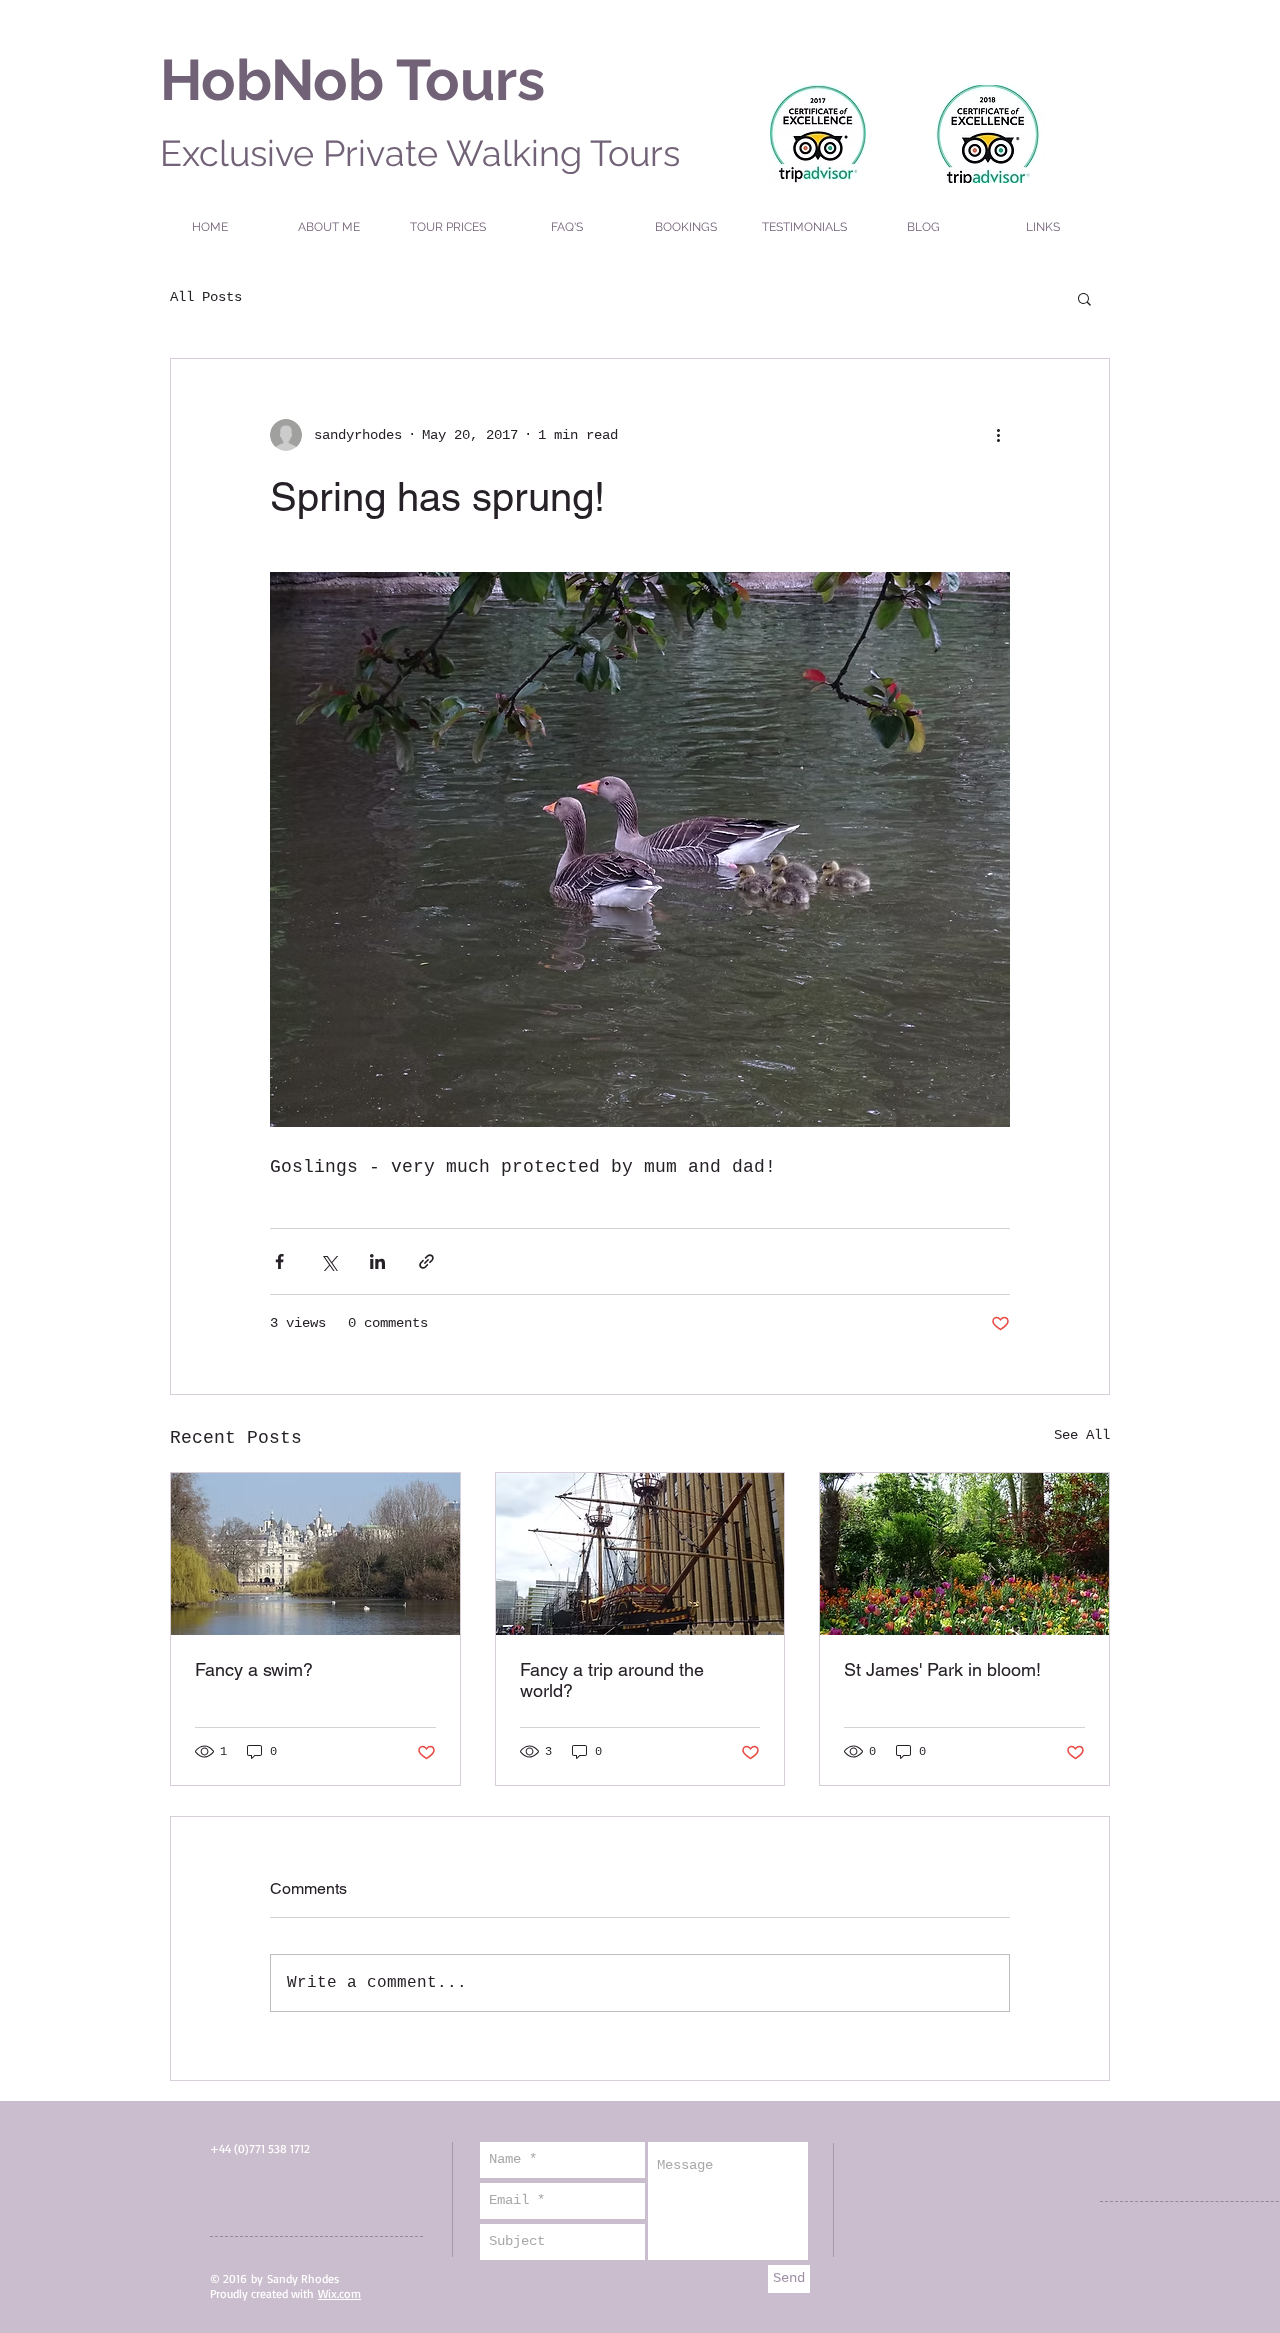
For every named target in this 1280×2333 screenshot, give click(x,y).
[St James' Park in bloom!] (964, 1554)
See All (1082, 1435)
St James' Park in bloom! (942, 1669)
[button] (1084, 298)
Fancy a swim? (254, 1669)
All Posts (206, 297)
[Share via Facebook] (279, 1261)
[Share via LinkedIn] (377, 1261)
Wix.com (339, 2293)
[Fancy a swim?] (315, 1554)
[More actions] (998, 435)
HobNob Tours (352, 79)
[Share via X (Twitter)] (328, 1261)
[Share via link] (426, 1261)
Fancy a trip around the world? (612, 1680)
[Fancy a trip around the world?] (640, 1554)
